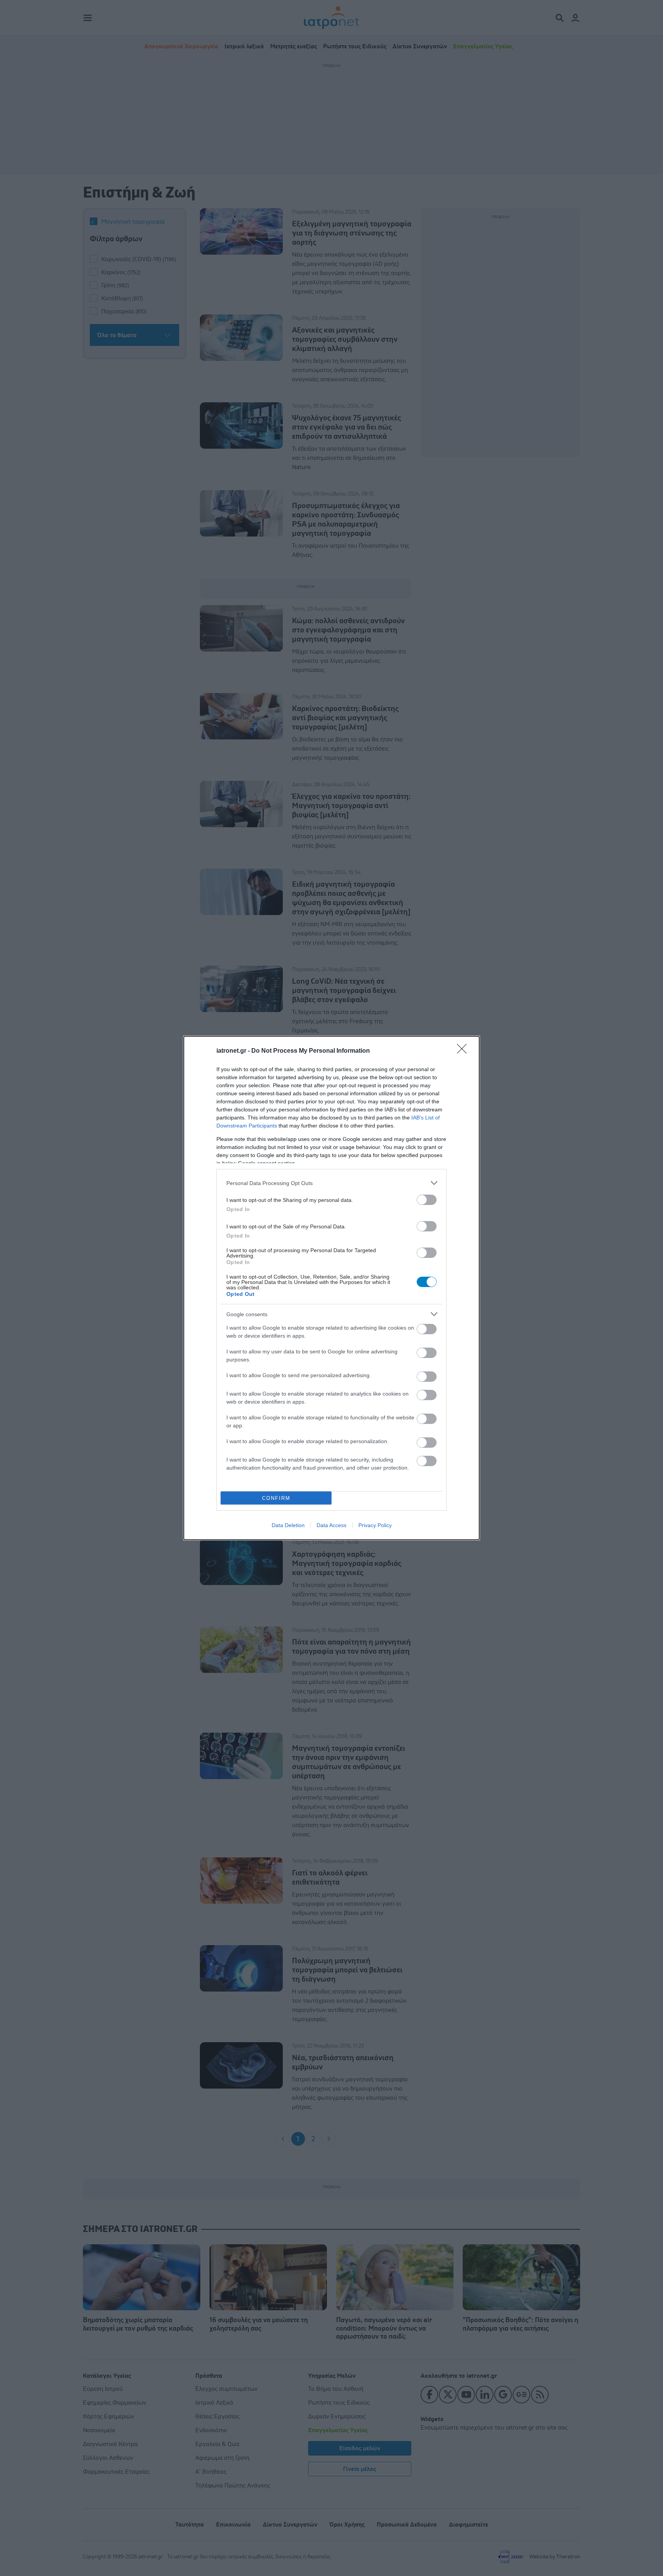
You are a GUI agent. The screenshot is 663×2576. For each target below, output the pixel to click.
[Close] (464, 1051)
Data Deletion (288, 1525)
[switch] (427, 1200)
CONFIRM (276, 1498)
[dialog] (331, 1288)
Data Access (331, 1525)
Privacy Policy (375, 1525)
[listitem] (331, 1183)
